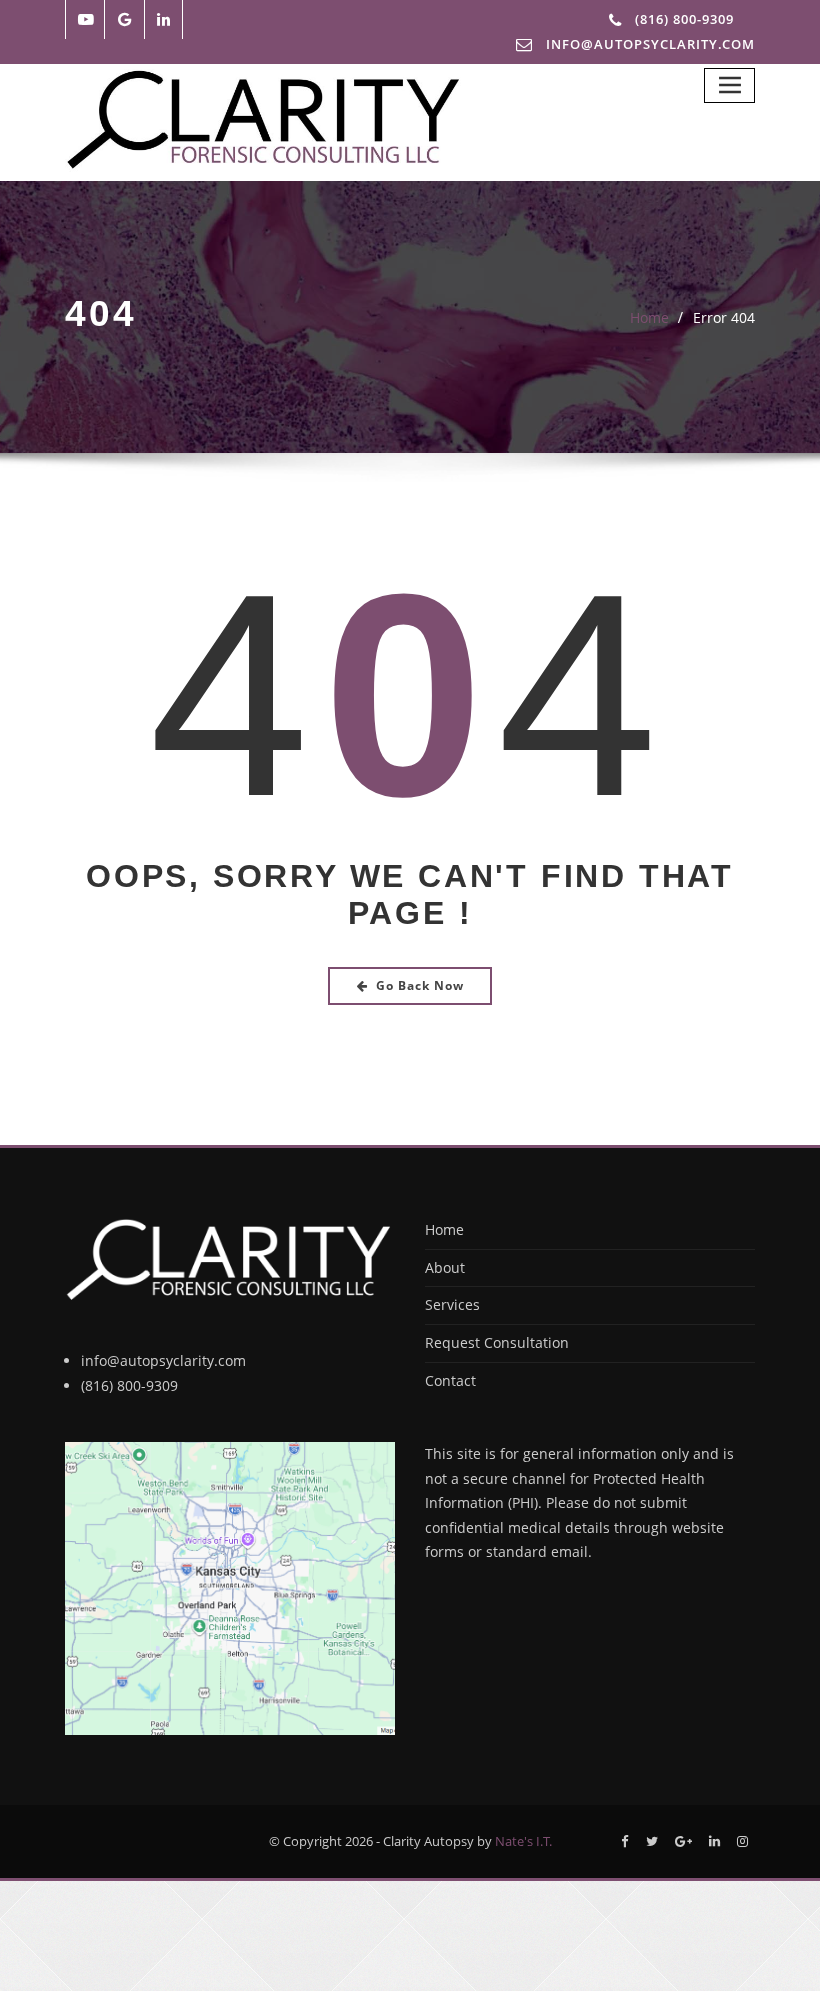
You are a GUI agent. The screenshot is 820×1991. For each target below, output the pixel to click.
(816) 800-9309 (684, 19)
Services (452, 1304)
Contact (450, 1380)
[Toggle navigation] (729, 85)
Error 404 (724, 317)
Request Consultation (497, 1342)
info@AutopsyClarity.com (650, 44)
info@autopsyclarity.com (163, 1360)
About (445, 1267)
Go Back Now (420, 985)
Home (649, 317)
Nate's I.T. (523, 1841)
